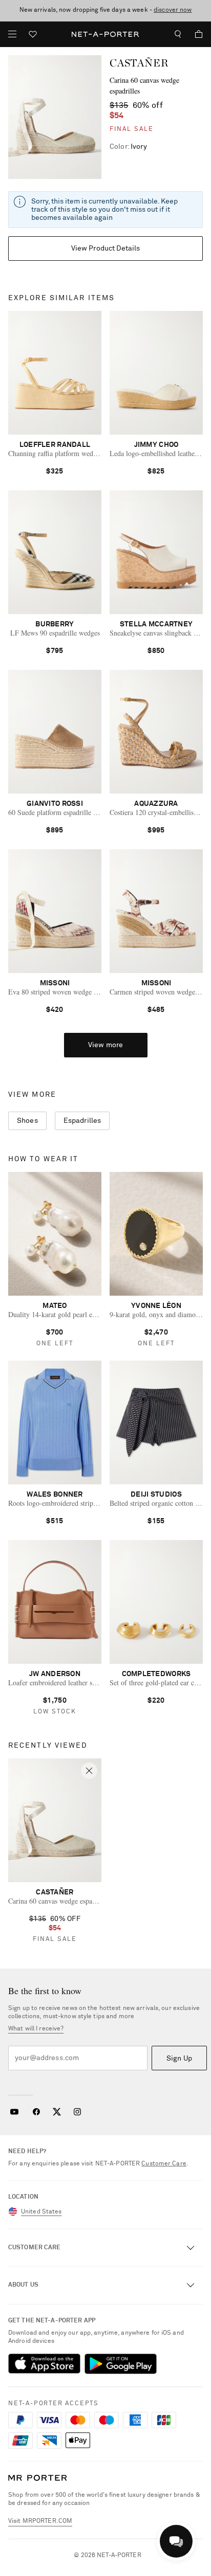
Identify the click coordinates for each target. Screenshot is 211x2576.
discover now (173, 10)
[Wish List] (33, 36)
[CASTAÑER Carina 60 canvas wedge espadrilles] (55, 117)
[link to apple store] (44, 2364)
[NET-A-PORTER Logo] (38, 2478)
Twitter (57, 2112)
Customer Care (164, 2164)
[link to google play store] (121, 2364)
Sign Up (179, 2059)
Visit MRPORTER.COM (40, 2521)
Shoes (27, 1121)
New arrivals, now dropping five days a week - (106, 10)
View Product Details (106, 248)
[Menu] (12, 34)
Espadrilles (82, 1121)
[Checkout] (195, 34)
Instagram (77, 2112)
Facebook (36, 2112)
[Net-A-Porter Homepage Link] (106, 34)
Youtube (14, 2112)
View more (105, 1045)
